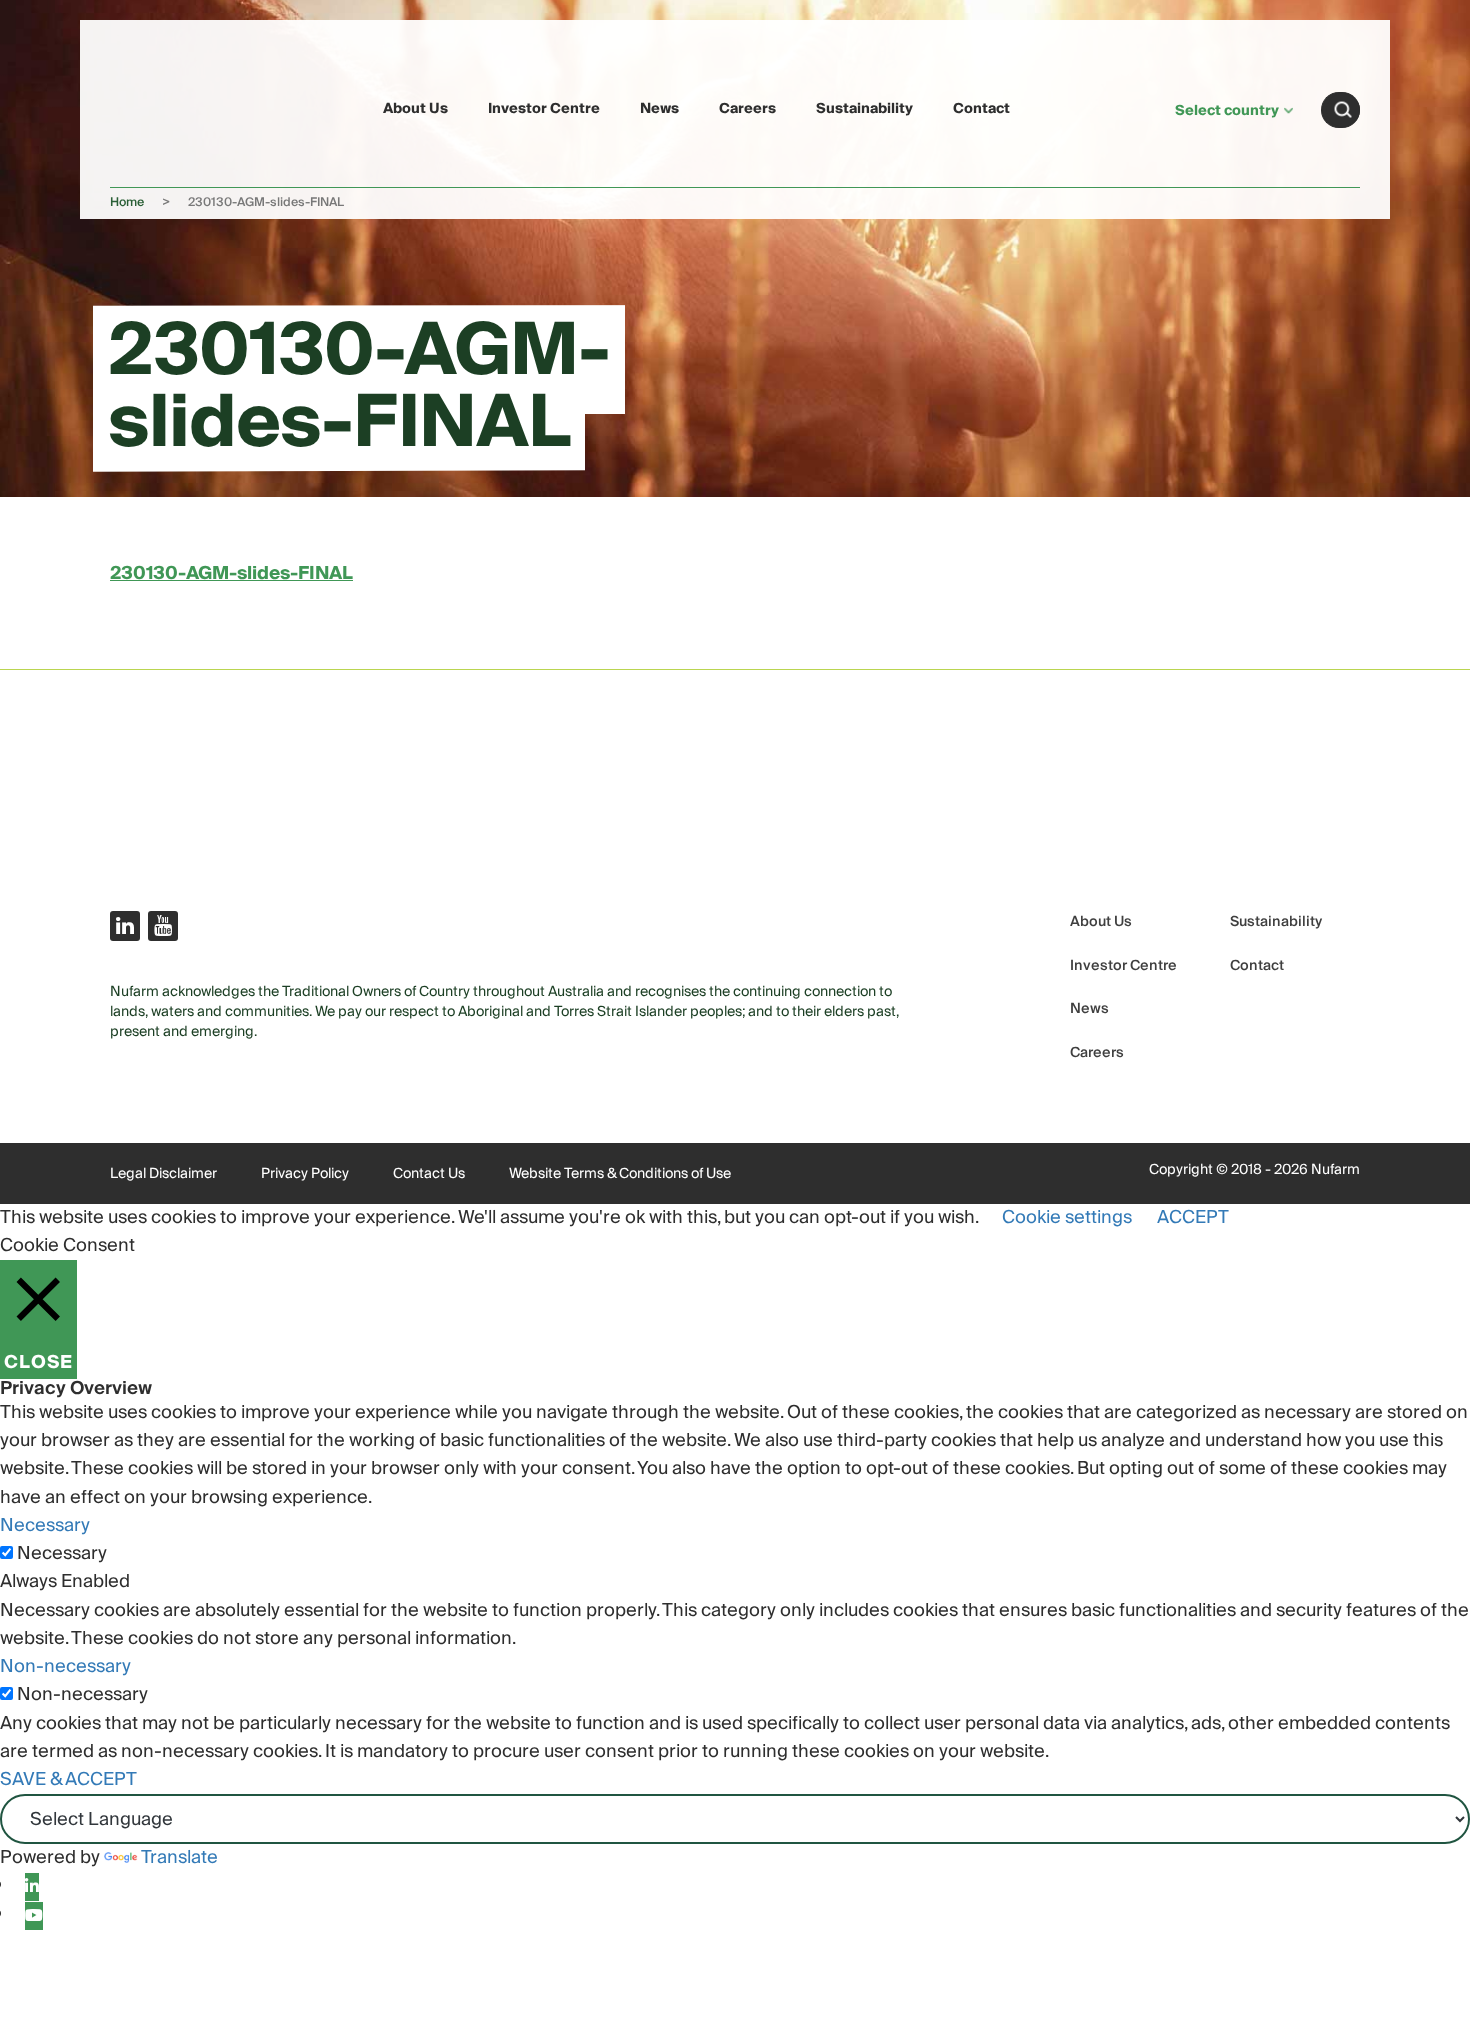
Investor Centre (544, 109)
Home (127, 202)
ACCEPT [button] (1193, 1217)
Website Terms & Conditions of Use (620, 1174)
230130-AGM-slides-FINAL (231, 573)
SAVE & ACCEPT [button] (68, 1779)
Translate (179, 1857)
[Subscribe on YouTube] (163, 926)
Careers (747, 109)
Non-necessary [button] (65, 1666)
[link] (157, 106)
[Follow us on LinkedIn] (125, 926)
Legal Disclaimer (163, 1174)
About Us (415, 109)
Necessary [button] (45, 1525)
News (659, 109)
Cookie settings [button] (1067, 1217)
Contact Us (429, 1174)
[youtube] (34, 1916)
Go (1343, 110)
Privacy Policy (305, 1174)
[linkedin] (32, 1887)
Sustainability (864, 109)
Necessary (62, 1554)
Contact (981, 109)
